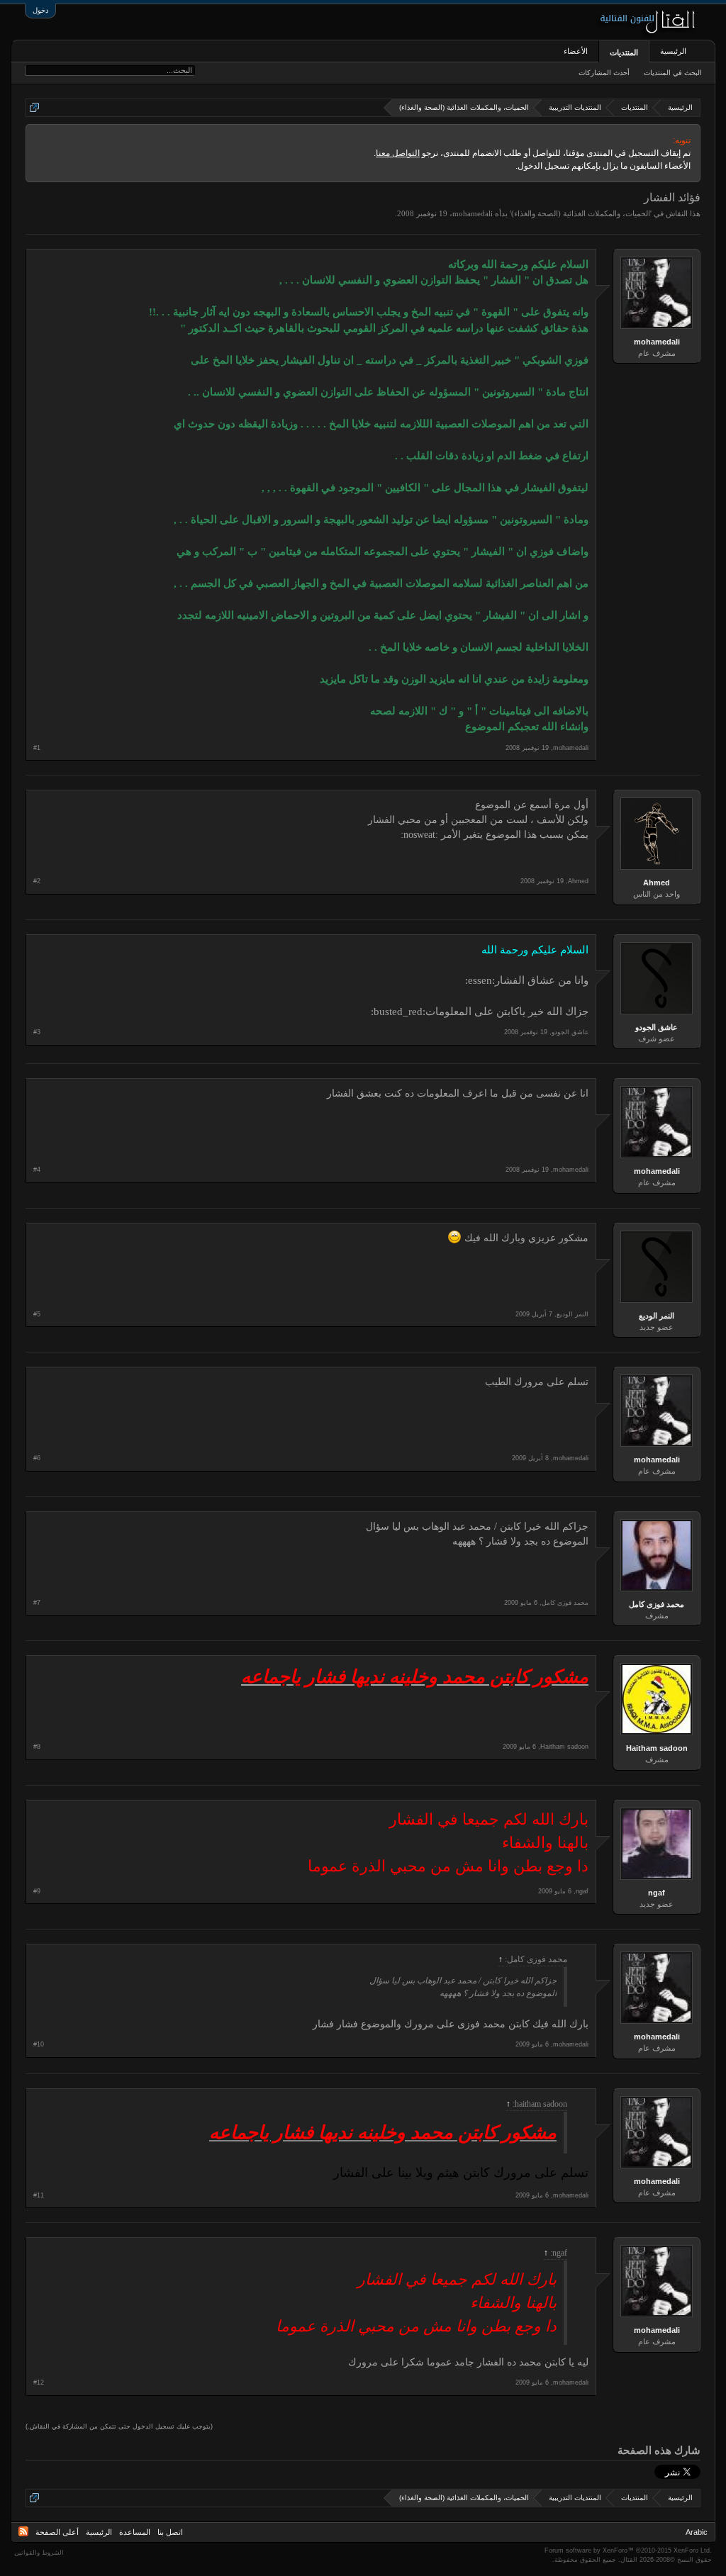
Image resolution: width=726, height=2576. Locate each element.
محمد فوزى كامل (657, 1604)
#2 (37, 881)
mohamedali (473, 213)
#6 (37, 1458)
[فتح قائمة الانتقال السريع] (34, 107)
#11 (39, 2195)
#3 (37, 1032)
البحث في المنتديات (673, 73)
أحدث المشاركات (604, 73)
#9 (37, 1891)
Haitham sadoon (657, 1748)
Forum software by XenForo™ (628, 2550)
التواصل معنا (398, 153)
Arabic (697, 2532)
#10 (39, 2044)
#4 (37, 1170)
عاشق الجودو (657, 1027)
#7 (37, 1603)
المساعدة (135, 2532)
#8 (37, 1747)
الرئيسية (673, 51)
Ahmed (657, 883)
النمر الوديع (657, 1316)
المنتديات (624, 52)
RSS (23, 2531)
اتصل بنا (170, 2532)
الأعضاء (576, 51)
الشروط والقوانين (39, 2553)
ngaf (657, 1893)
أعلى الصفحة (57, 2532)
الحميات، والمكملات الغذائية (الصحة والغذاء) (581, 213)
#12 (39, 2382)
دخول (40, 10)
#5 (37, 1314)
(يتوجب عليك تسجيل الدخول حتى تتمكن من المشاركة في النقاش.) (119, 2426)
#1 (37, 748)
